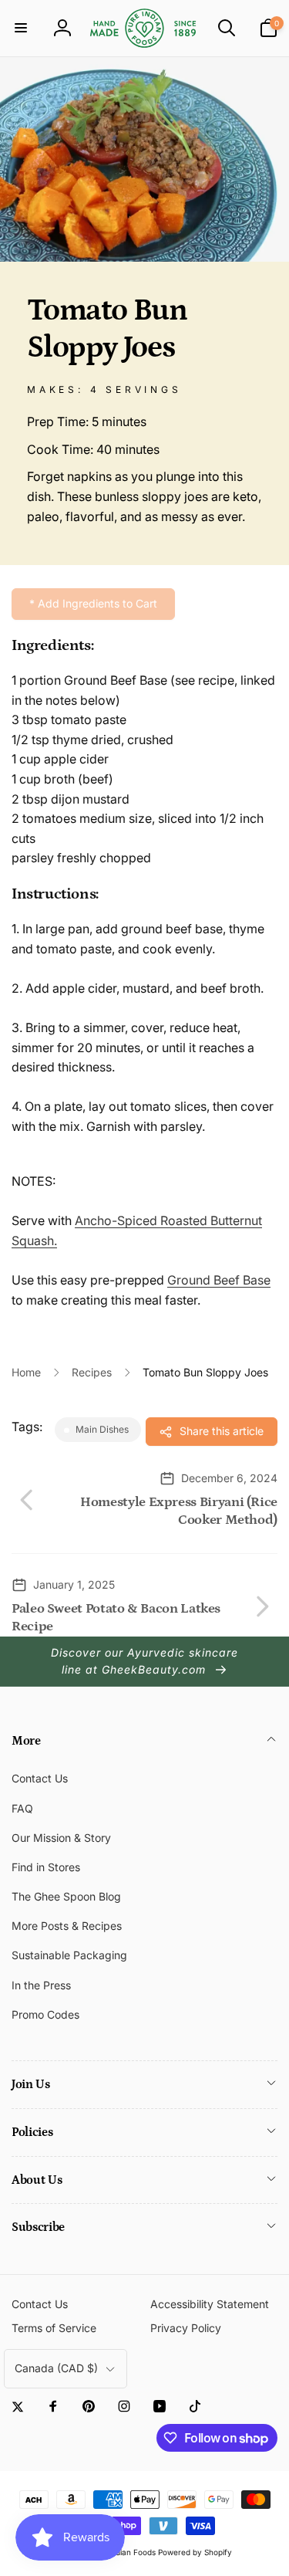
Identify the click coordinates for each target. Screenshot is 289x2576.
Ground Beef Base (219, 1280)
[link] (93, 604)
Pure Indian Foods (123, 2552)
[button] (21, 28)
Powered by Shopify (195, 2552)
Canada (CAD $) (56, 2368)
